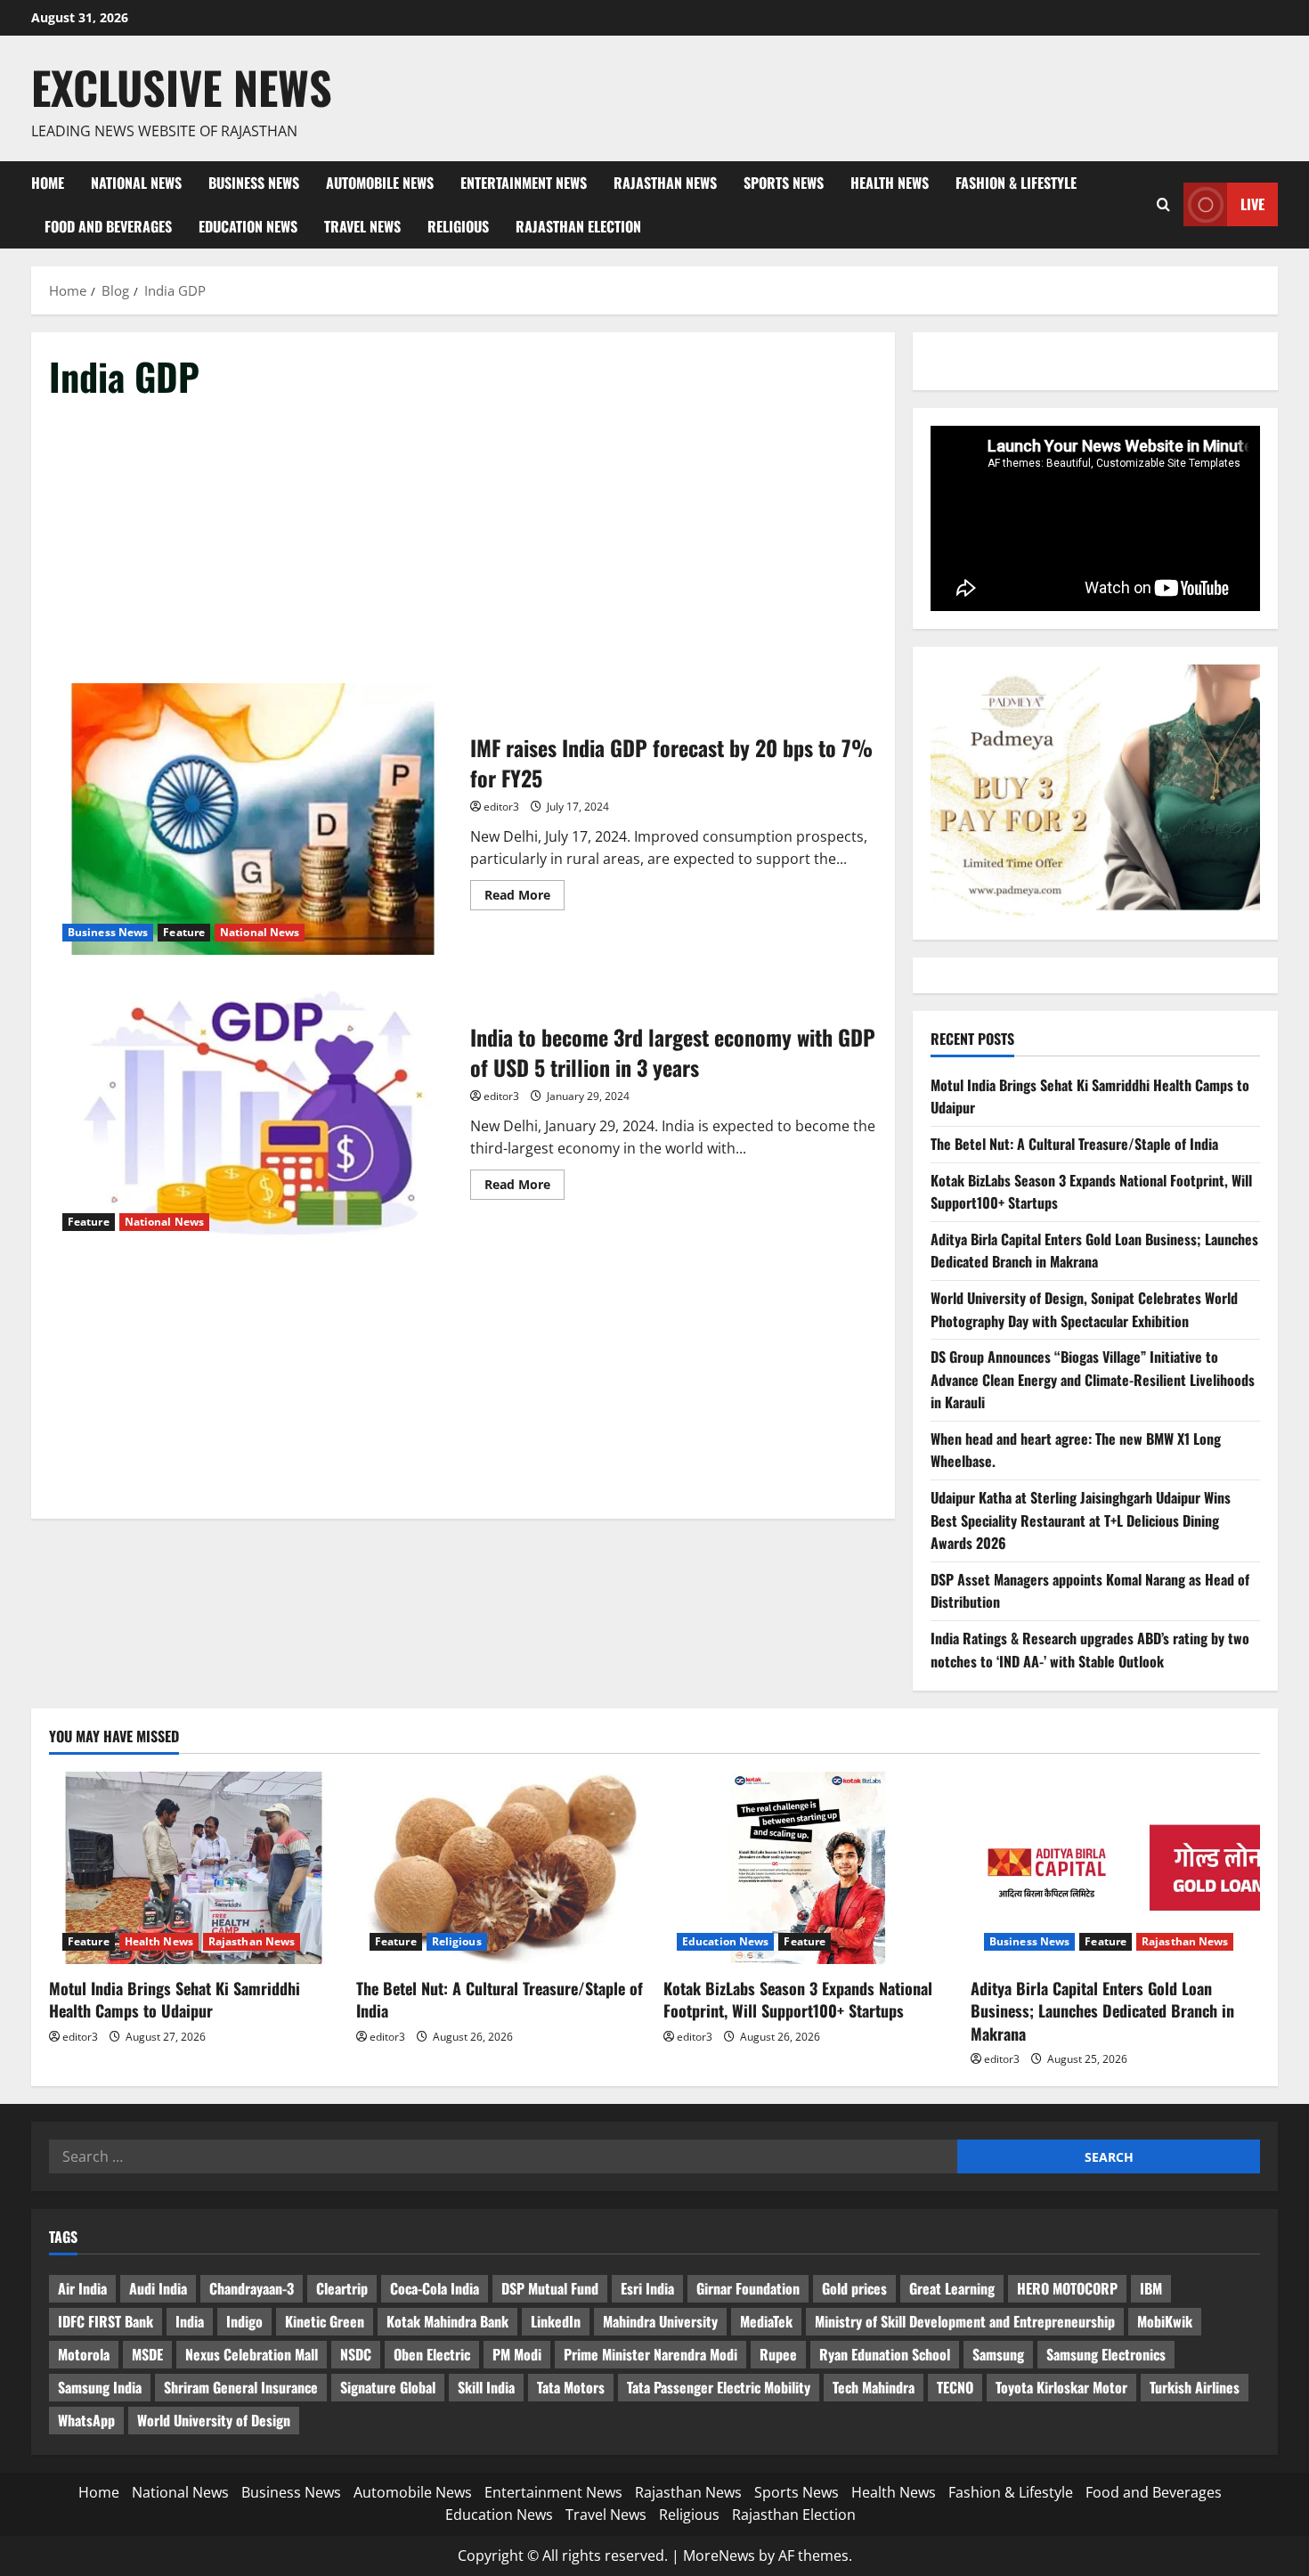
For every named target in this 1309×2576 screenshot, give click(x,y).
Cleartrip (342, 2288)
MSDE (147, 2354)
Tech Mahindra (874, 2387)
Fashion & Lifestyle (1016, 183)
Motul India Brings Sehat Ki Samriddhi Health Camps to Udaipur (175, 1999)
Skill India (486, 2387)
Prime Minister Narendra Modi (650, 2354)
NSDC (356, 2354)
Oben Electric (432, 2354)
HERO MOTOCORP (1067, 2288)
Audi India (158, 2288)
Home (48, 183)
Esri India (647, 2288)
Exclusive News (182, 86)
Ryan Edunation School (885, 2354)
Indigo (244, 2321)
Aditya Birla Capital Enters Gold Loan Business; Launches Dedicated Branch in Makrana (1094, 1251)
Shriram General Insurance (241, 2387)
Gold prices (854, 2288)
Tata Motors (571, 2387)
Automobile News (380, 183)
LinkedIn (556, 2321)
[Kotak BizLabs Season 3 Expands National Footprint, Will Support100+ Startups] (808, 1868)
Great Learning (952, 2288)
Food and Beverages (108, 226)
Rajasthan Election (578, 226)
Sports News (784, 183)
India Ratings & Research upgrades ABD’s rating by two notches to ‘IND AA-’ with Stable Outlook (1090, 1650)
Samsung (998, 2354)
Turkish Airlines (1195, 2387)
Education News (248, 226)
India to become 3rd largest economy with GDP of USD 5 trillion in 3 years (253, 1109)
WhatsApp (86, 2420)
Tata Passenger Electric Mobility (719, 2387)
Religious (458, 226)
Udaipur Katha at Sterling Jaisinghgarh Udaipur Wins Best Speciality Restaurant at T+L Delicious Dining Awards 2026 (1081, 1520)
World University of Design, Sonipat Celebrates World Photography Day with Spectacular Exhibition (1084, 1309)
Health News (890, 183)
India (190, 2321)
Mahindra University (660, 2321)
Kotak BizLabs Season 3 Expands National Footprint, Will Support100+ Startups (798, 1999)
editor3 (501, 807)
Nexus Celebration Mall (252, 2354)
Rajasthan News (665, 183)
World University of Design (214, 2420)
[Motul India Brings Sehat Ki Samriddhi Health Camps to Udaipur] (194, 1868)
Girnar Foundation (748, 2288)
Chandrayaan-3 (252, 2288)
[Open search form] (1163, 204)
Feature (184, 932)
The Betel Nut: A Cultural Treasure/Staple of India (1074, 1144)
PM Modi (517, 2354)
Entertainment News (524, 183)
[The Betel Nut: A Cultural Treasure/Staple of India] (501, 1868)
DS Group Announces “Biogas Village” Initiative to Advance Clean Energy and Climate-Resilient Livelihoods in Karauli (1093, 1379)
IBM (1151, 2288)
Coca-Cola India (435, 2288)
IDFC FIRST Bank (106, 2321)
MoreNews (719, 2556)
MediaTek (766, 2321)
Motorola (84, 2354)
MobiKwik (1165, 2321)
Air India (82, 2288)
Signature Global (388, 2387)
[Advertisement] (463, 551)
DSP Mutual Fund (550, 2288)
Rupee (778, 2354)
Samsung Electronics (1106, 2354)
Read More (524, 898)
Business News (254, 183)
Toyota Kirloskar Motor (1061, 2387)
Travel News (362, 226)
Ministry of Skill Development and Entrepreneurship (965, 2321)
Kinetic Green (325, 2321)
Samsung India (100, 2387)
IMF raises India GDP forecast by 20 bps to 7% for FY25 (253, 819)
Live (1252, 204)
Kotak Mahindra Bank (447, 2321)
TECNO (955, 2387)
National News (136, 183)
